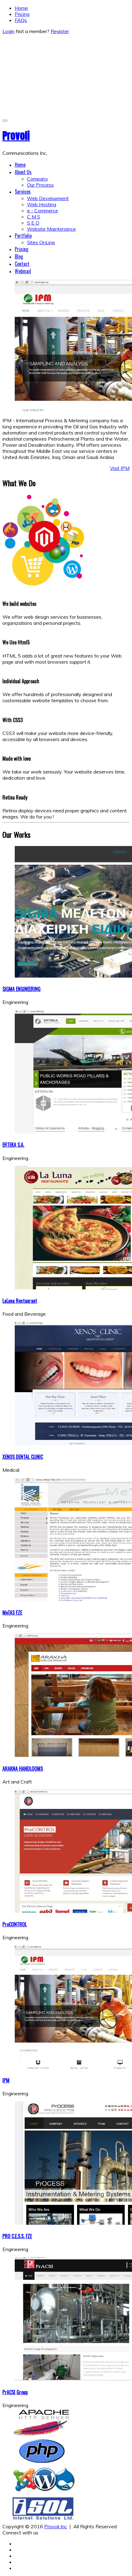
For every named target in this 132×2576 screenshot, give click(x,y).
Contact (22, 264)
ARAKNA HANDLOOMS (23, 1769)
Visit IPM (120, 468)
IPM (6, 2080)
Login (8, 31)
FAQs (21, 20)
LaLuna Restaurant (20, 1301)
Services (23, 192)
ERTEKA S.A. (13, 1145)
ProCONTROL (15, 1924)
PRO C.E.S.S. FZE (17, 2236)
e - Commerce (43, 211)
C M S (34, 217)
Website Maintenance (51, 229)
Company (38, 179)
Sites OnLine (41, 242)
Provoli (16, 136)
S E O (33, 223)
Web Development (48, 198)
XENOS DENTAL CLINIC (23, 1457)
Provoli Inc (56, 2526)
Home (21, 8)
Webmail (23, 271)
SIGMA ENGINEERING (21, 989)
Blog (19, 256)
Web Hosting (42, 204)
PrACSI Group (15, 2392)
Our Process (40, 185)
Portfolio (23, 236)
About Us (23, 172)
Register (60, 31)
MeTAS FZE (12, 1612)
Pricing (22, 14)
